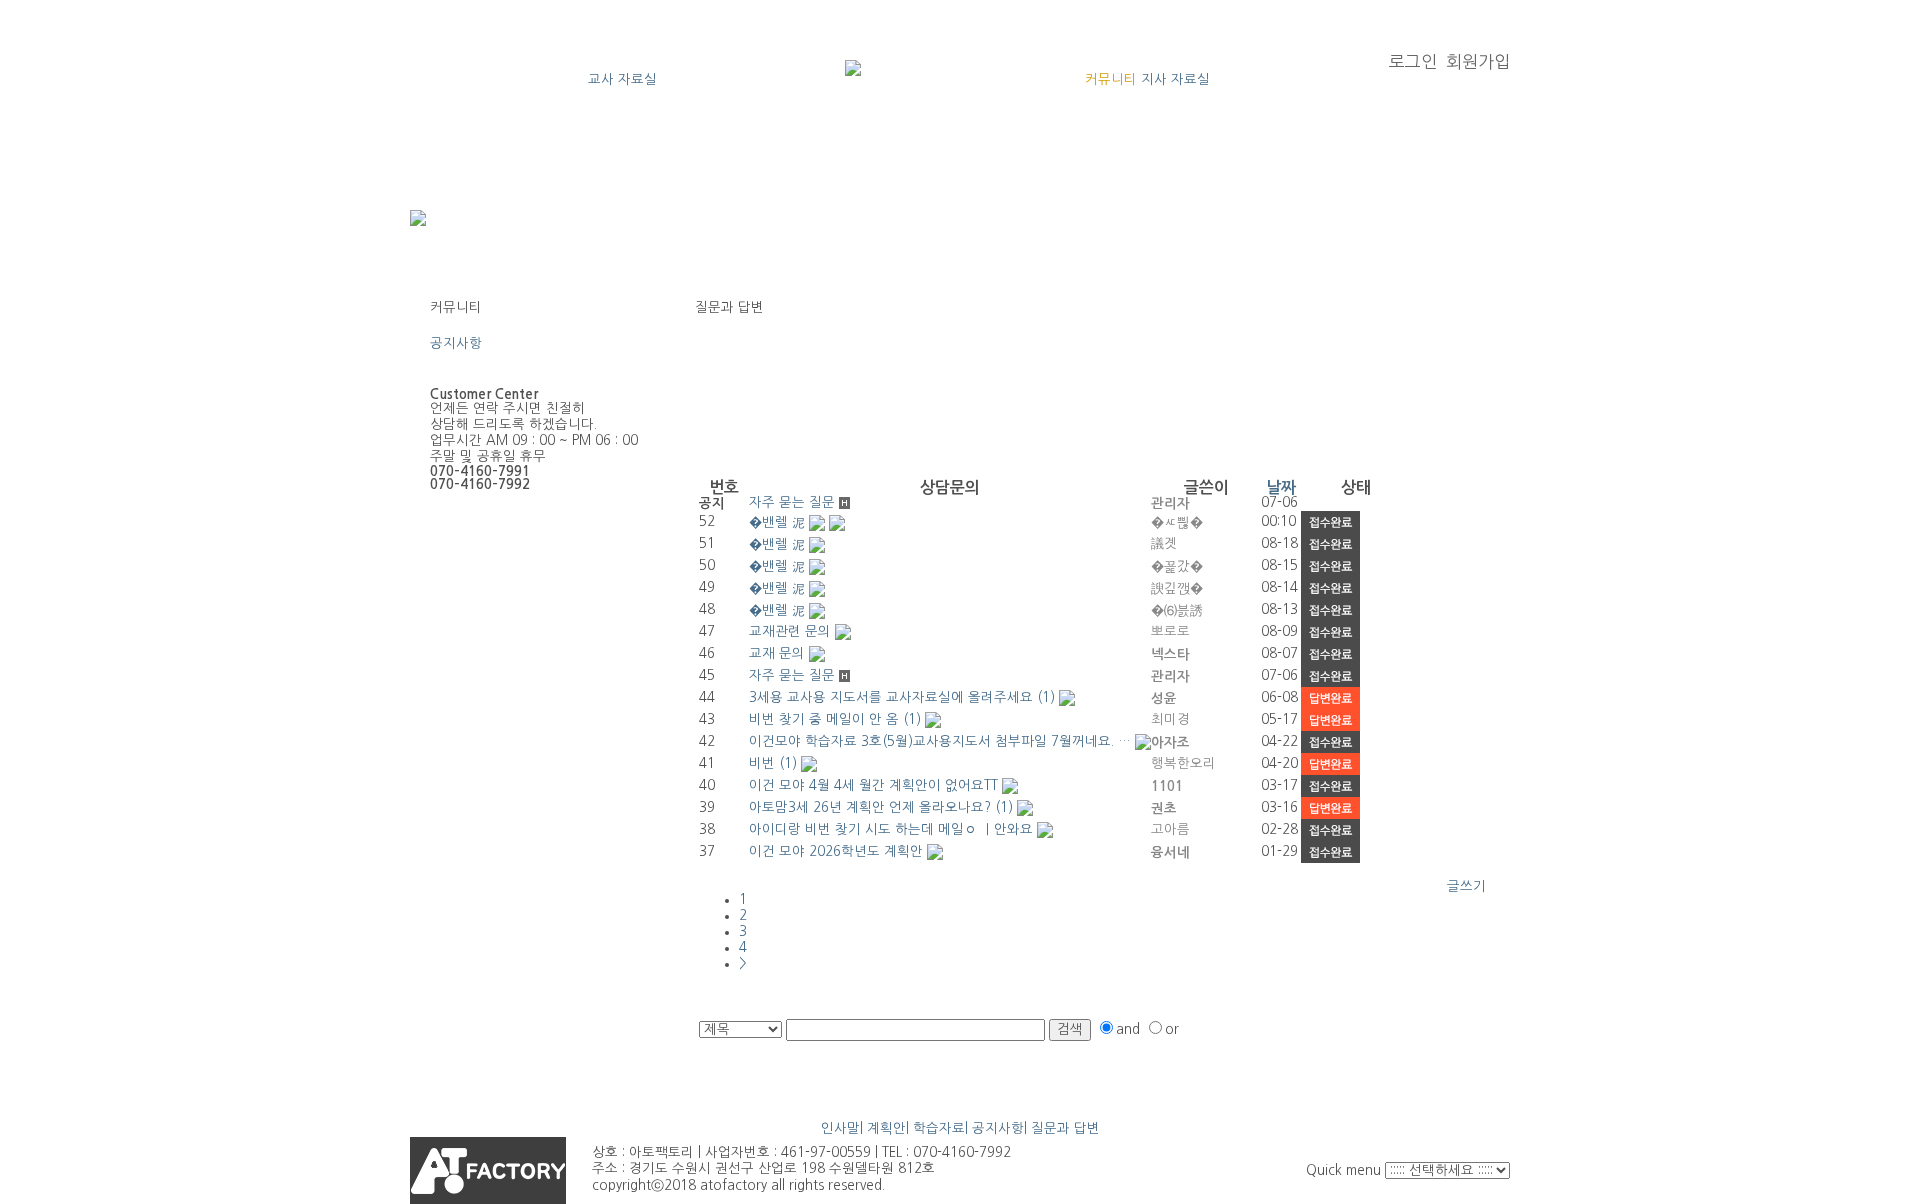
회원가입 (1478, 61)
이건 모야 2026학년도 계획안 (836, 851)
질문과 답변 (464, 359)
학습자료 (939, 1128)
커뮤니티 (1111, 79)
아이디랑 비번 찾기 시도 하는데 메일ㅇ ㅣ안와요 (891, 829)
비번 (762, 763)
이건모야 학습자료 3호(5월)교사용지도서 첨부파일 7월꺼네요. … (940, 741)
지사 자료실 (1175, 79)
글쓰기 (1466, 886)
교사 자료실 (622, 79)
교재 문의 (777, 653)
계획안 (886, 1128)
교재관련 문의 (790, 631)
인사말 (840, 1128)
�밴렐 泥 (777, 522)
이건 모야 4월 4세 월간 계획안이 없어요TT (873, 785)
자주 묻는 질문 (792, 502)
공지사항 (456, 343)
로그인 (1413, 61)
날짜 (1281, 487)
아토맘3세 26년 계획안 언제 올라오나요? (870, 807)
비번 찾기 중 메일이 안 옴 (824, 719)
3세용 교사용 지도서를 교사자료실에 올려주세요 (891, 697)
